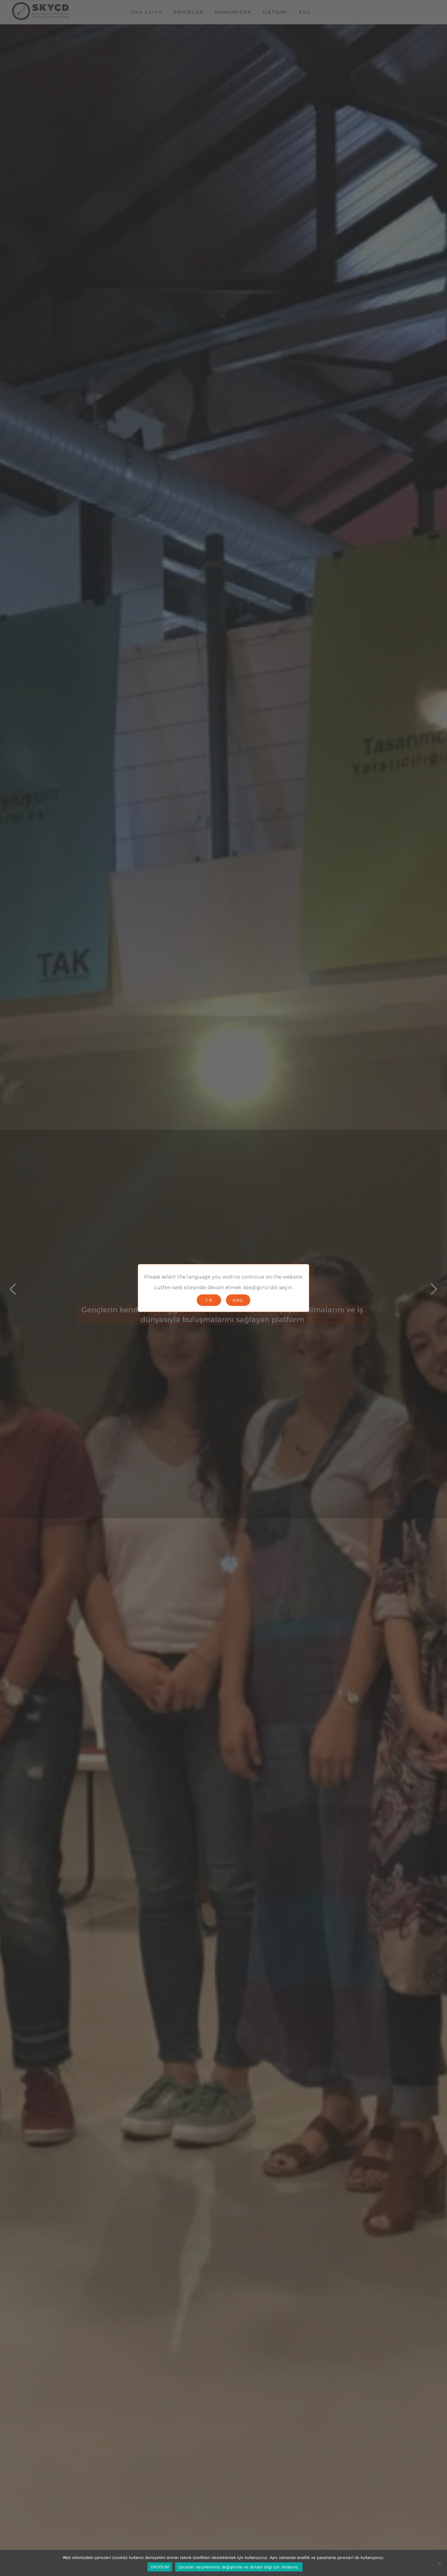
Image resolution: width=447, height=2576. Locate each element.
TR (209, 1300)
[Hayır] (439, 2563)
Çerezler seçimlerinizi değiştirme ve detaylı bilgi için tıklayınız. (239, 2567)
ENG (238, 1300)
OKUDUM (160, 2567)
